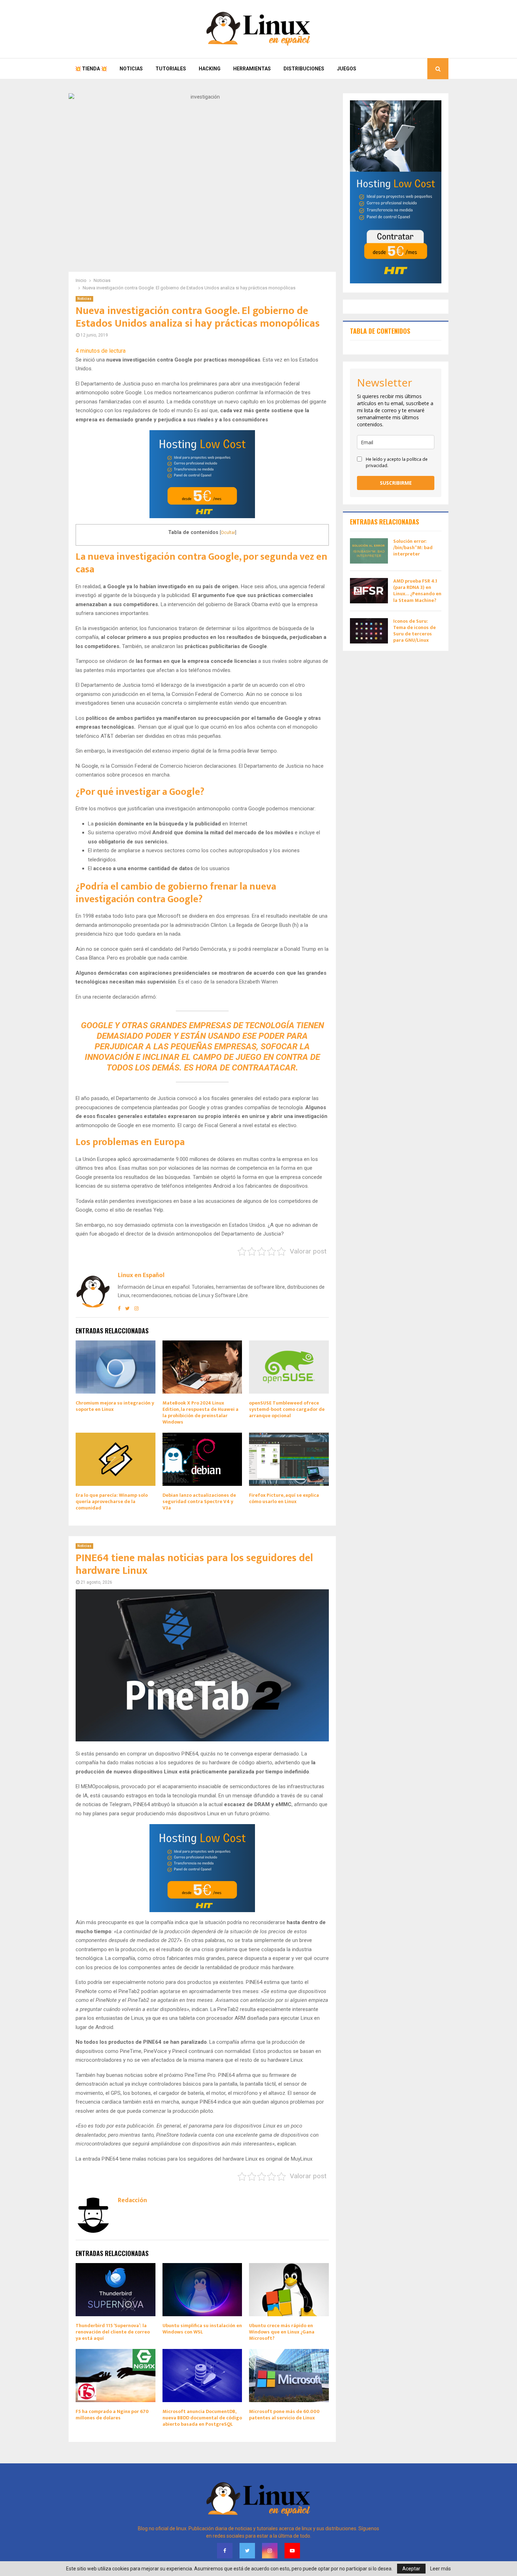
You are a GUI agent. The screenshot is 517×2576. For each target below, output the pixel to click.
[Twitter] (247, 2551)
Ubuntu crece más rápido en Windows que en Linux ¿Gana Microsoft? (282, 2332)
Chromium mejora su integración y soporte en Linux (115, 1406)
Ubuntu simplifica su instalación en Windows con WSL (202, 2329)
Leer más (441, 2569)
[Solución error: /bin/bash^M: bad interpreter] (369, 551)
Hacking (210, 69)
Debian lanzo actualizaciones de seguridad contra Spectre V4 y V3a (199, 1501)
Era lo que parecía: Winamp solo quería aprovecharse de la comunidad (112, 1501)
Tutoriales (171, 69)
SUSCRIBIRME (396, 483)
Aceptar (411, 2569)
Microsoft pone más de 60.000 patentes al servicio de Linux (284, 2415)
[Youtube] (292, 2551)
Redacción (132, 2201)
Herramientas (252, 69)
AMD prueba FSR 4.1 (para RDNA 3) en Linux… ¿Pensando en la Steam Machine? (417, 591)
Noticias (131, 69)
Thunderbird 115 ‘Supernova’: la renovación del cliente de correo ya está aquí (113, 2332)
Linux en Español (141, 1276)
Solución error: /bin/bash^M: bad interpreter (413, 548)
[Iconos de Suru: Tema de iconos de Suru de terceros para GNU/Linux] (369, 631)
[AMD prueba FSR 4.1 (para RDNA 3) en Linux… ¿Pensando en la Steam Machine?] (369, 591)
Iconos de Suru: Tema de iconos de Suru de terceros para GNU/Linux (414, 631)
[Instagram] (270, 2551)
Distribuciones (304, 69)
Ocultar (228, 532)
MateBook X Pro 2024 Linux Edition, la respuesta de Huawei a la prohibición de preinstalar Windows (200, 1413)
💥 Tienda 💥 (91, 69)
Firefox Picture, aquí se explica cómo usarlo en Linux (284, 1498)
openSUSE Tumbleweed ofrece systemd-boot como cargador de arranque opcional (287, 1409)
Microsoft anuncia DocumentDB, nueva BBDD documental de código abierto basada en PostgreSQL (202, 2418)
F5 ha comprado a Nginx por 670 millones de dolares (112, 2415)
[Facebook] (225, 2551)
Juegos (347, 69)
